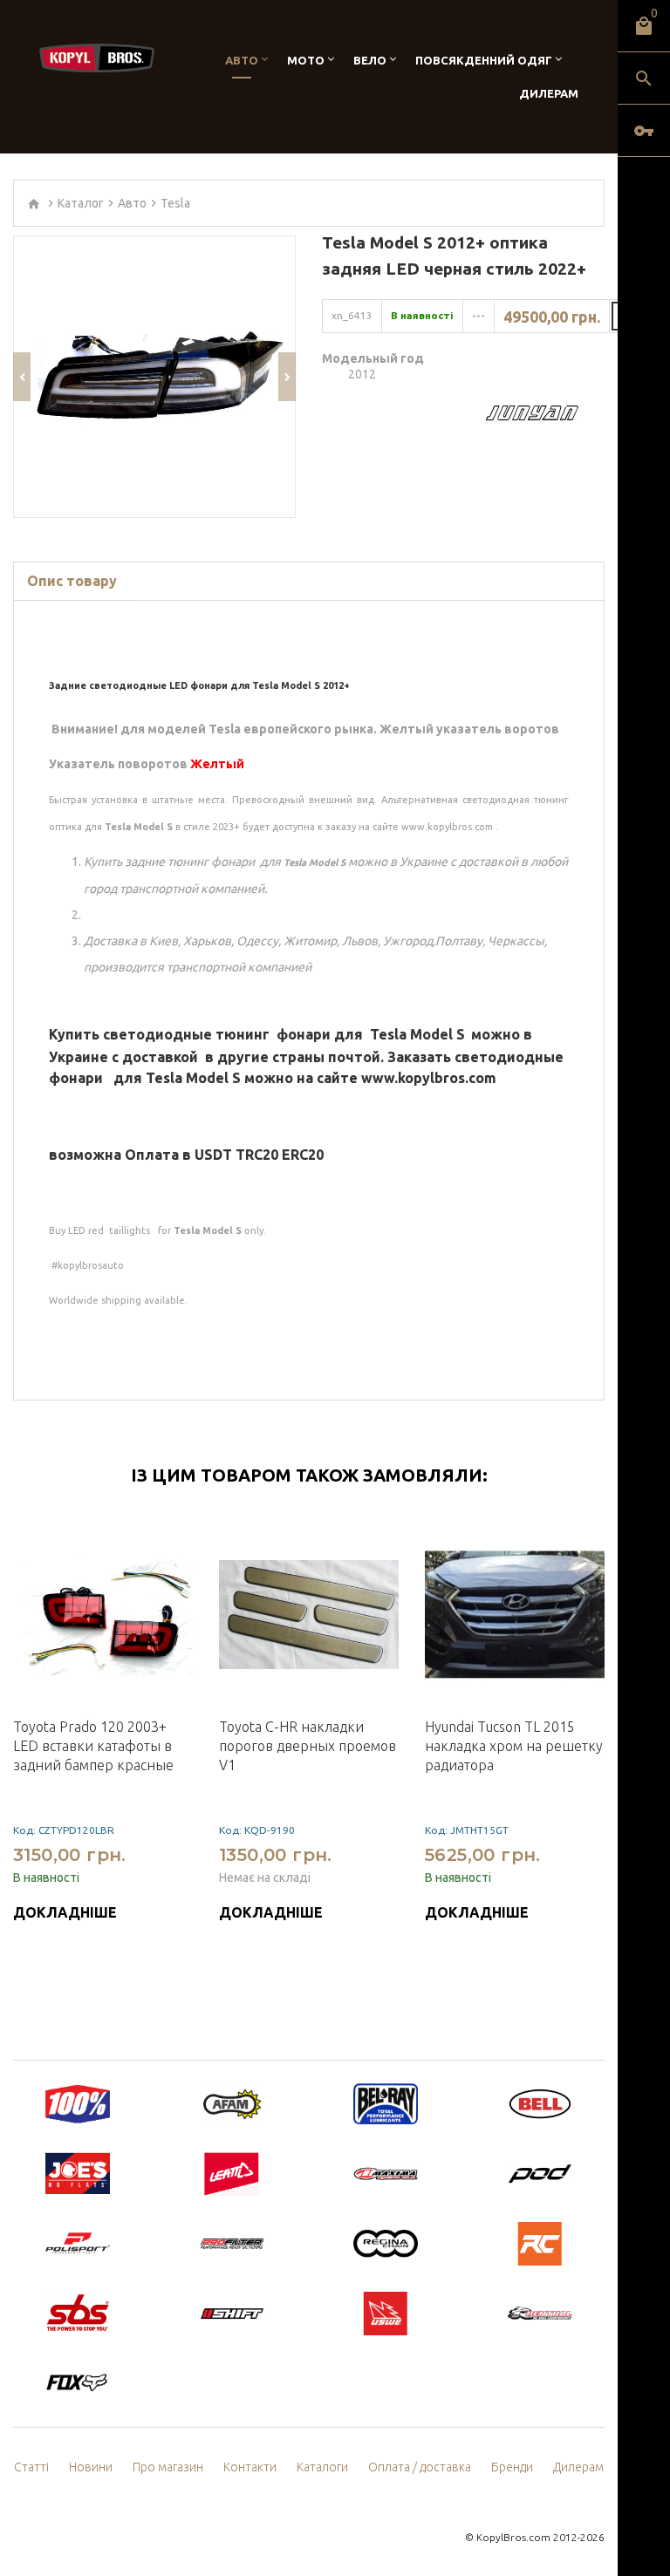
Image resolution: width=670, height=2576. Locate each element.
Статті (31, 2467)
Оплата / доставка (420, 2467)
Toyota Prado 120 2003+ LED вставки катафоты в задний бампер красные (93, 1746)
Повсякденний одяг (484, 60)
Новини (91, 2467)
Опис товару (72, 581)
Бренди (512, 2467)
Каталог (81, 203)
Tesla (175, 203)
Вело (370, 60)
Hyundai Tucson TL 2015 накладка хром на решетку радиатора (514, 1746)
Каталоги (322, 2467)
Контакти (250, 2467)
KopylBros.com (513, 2537)
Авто (242, 60)
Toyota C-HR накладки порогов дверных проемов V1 (308, 1746)
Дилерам (549, 93)
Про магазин (168, 2467)
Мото (306, 60)
